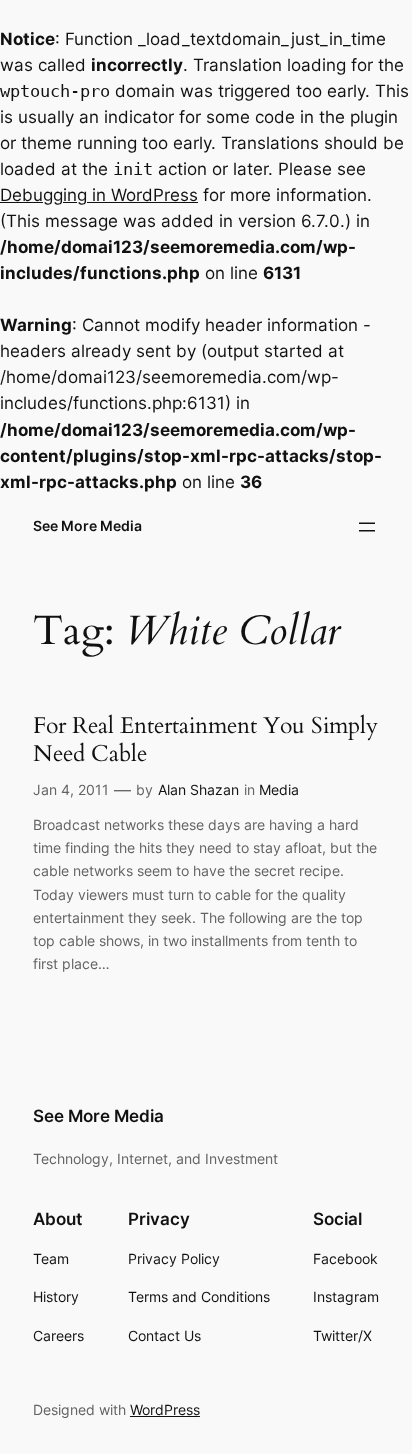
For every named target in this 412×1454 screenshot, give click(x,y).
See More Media (87, 525)
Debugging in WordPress (99, 195)
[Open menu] (367, 527)
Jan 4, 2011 (71, 789)
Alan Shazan (198, 789)
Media (279, 789)
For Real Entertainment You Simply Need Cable (205, 739)
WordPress (165, 1409)
